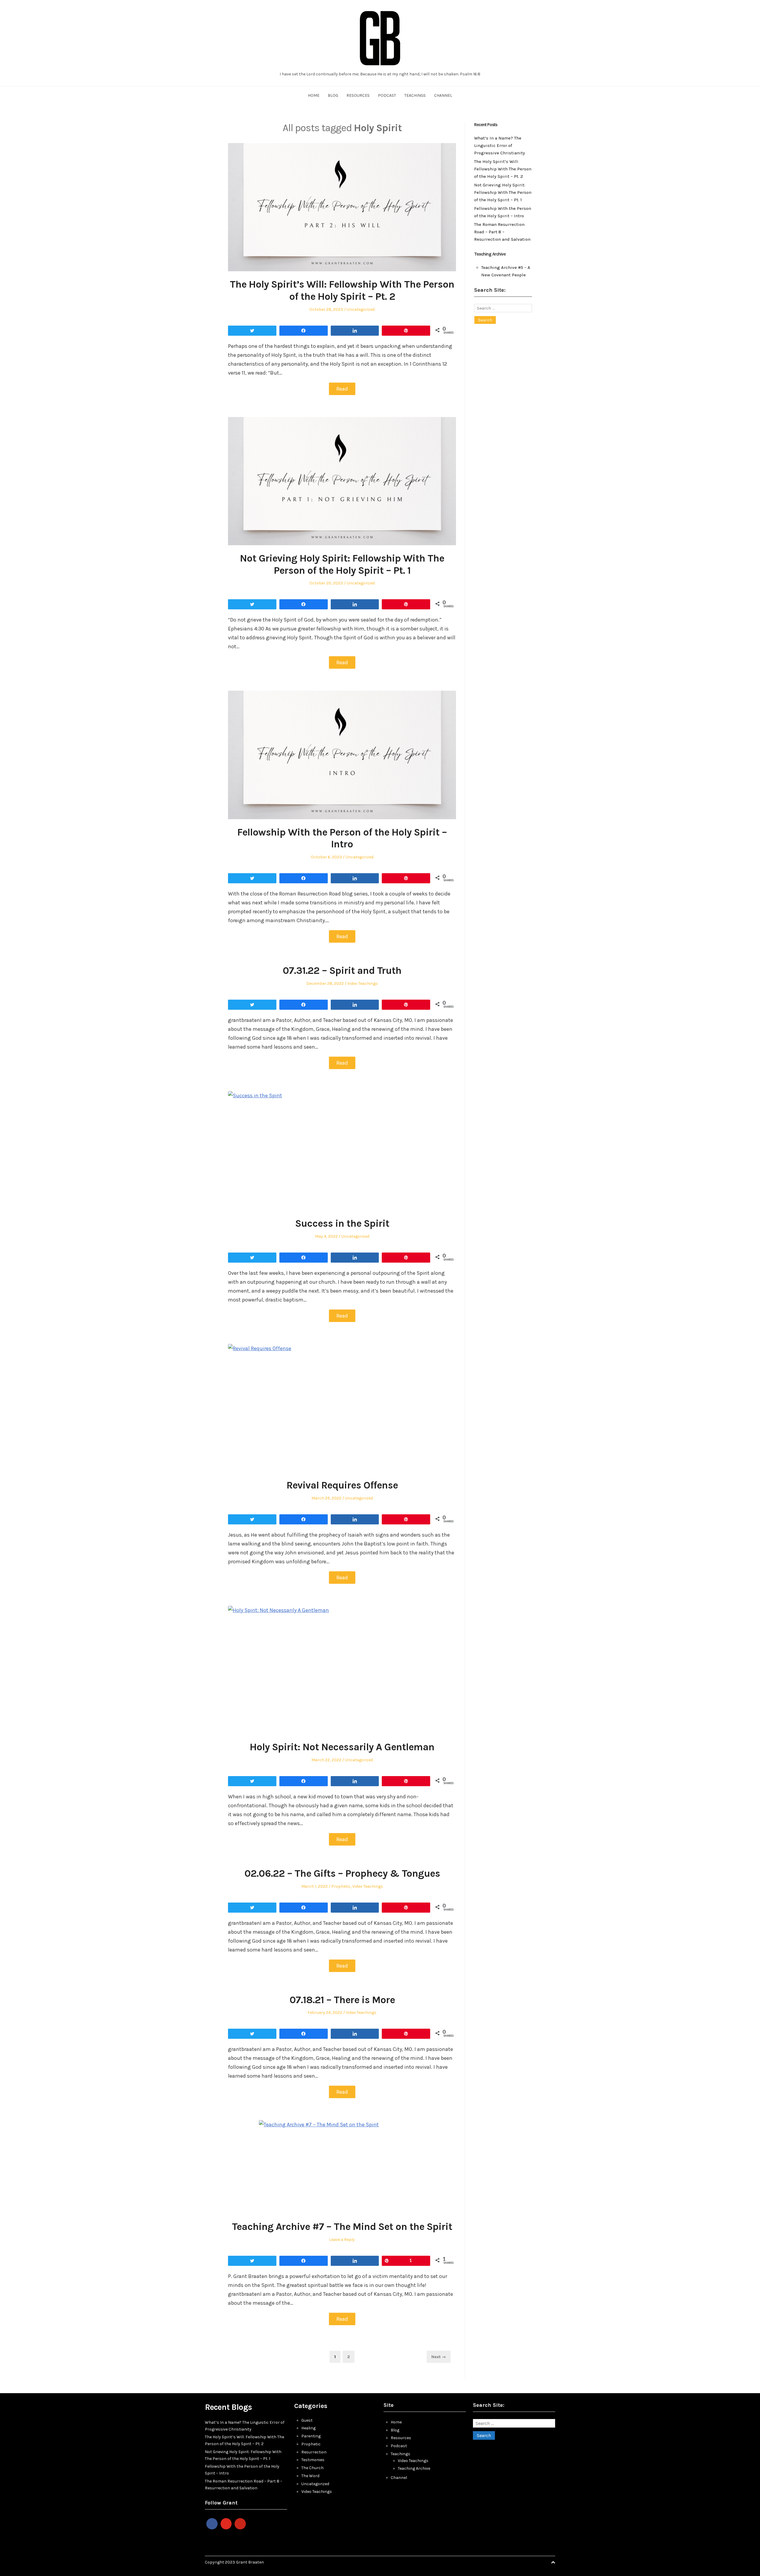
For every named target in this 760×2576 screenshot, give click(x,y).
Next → (439, 2357)
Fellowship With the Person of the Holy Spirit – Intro (342, 838)
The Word (310, 2476)
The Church (312, 2468)
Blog (333, 95)
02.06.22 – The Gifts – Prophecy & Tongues (342, 1873)
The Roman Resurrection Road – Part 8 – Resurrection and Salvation (502, 232)
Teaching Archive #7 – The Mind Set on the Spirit (342, 2227)
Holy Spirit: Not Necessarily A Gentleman (342, 1747)
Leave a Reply (342, 2240)
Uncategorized (361, 309)
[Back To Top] (553, 2562)
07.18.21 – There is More (342, 2000)
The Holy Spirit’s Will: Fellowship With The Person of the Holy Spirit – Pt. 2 (342, 290)
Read (342, 389)
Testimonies (313, 2460)
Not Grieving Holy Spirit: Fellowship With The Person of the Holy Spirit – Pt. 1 (342, 564)
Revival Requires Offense (342, 1485)
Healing (308, 2428)
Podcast (387, 95)
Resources (358, 95)
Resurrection (314, 2452)
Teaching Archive (414, 2468)
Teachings (415, 95)
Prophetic (341, 1886)
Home (314, 95)
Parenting (311, 2436)
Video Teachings (363, 983)
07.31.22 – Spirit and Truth (342, 971)
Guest (307, 2420)
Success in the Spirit (342, 1223)
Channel (443, 95)
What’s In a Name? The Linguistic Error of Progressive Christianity (499, 145)
